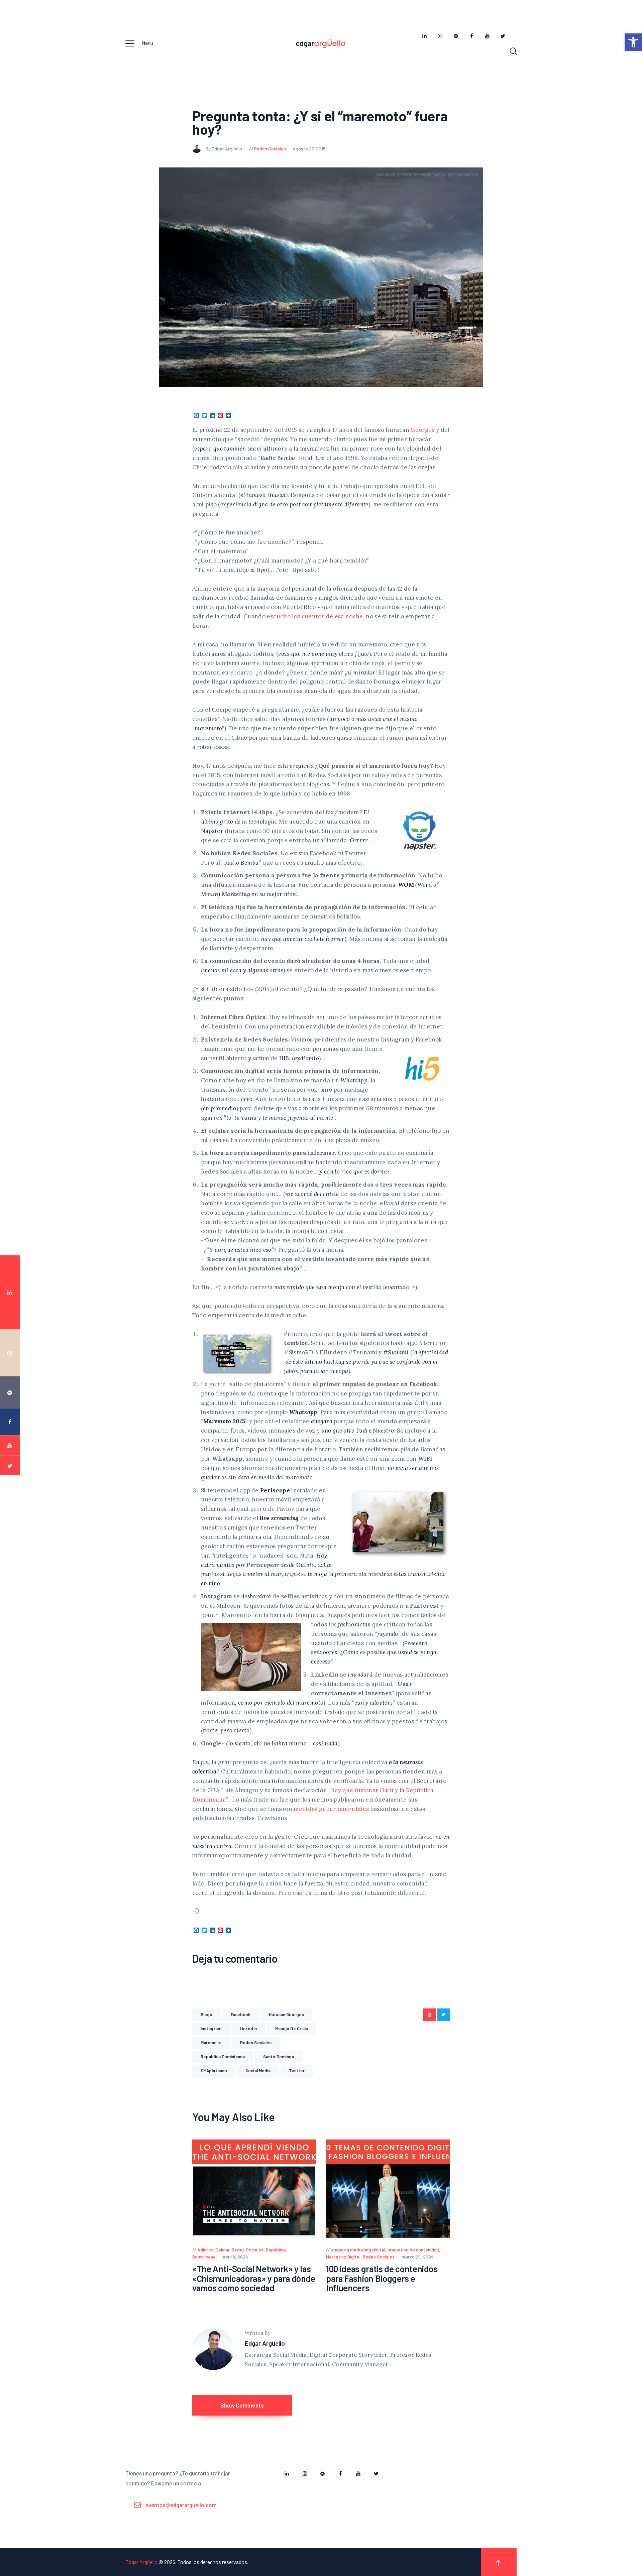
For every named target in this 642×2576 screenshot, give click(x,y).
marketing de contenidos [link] (413, 2250)
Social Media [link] (258, 2071)
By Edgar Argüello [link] (224, 149)
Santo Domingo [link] (279, 2057)
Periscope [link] (275, 1490)
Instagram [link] (211, 2029)
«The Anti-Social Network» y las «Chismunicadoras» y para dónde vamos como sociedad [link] (254, 2279)
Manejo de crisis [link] (292, 2029)
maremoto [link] (211, 2043)
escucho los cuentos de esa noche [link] (315, 616)
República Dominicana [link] (223, 2057)
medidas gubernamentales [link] (331, 1809)
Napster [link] (212, 831)
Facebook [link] (241, 2014)
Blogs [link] (206, 2014)
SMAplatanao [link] (214, 2071)
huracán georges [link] (286, 2014)
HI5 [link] (284, 1058)
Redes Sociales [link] (270, 149)
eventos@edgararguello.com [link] (181, 2505)
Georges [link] (423, 430)
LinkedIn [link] (248, 2029)
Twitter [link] (297, 2071)
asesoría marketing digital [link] (358, 2250)
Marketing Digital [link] (343, 2257)
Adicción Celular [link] (213, 2250)
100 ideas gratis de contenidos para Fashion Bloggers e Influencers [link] (382, 2279)
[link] (633, 42)
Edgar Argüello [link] (265, 2343)
